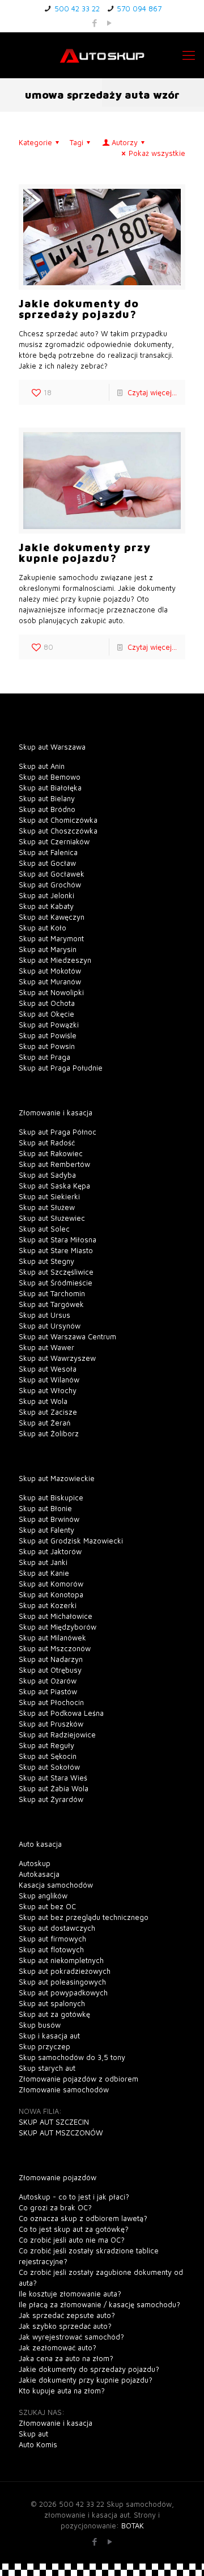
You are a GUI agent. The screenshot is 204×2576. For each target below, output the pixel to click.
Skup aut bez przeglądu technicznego (84, 1917)
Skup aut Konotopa (51, 1594)
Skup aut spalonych (52, 2003)
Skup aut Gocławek (52, 874)
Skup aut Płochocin (51, 1702)
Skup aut (33, 2434)
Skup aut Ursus (44, 1315)
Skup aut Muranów (50, 982)
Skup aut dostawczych (57, 1928)
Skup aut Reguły (46, 1745)
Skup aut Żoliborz (49, 1433)
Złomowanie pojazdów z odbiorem (78, 2079)
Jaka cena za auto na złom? (66, 2358)
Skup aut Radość (47, 1143)
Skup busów (40, 2025)
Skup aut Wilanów (49, 1380)
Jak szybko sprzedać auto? (65, 2326)
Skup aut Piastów (48, 1691)
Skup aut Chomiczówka (58, 820)
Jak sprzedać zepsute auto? (67, 2315)
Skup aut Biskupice (51, 1498)
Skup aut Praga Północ (58, 1132)
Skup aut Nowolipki (51, 992)
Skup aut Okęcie (46, 1014)
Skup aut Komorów (51, 1584)
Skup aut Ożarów (48, 1681)
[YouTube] (110, 23)
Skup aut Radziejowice (57, 1735)
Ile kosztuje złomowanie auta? (70, 2294)
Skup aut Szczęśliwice (56, 1272)
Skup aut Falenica (48, 852)
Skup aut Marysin (48, 949)
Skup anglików (43, 1896)
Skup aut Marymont (51, 938)
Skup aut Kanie (44, 1573)
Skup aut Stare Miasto (56, 1250)
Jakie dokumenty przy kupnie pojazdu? (85, 553)
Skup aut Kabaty (46, 906)
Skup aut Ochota (47, 1003)
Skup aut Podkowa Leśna (61, 1713)
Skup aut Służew (47, 1207)
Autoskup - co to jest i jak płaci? (74, 2197)
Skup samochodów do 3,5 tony (72, 2057)
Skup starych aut (47, 2068)
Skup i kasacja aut (49, 2036)
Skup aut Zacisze (48, 1412)
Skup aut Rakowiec (51, 1153)
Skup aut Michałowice (56, 1616)
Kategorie (35, 142)
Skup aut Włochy (48, 1390)
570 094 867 (139, 9)
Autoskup (35, 1863)
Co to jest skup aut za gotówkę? (74, 2229)
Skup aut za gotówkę (54, 2014)
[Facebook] (95, 23)
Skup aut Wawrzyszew (57, 1358)
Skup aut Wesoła (48, 1369)
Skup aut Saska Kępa (54, 1186)
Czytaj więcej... (152, 392)
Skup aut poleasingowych (62, 1982)
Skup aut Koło (42, 928)
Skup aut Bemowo (50, 777)
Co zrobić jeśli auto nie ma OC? (72, 2240)
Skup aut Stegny (46, 1261)
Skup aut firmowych (52, 1939)
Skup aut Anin (42, 766)
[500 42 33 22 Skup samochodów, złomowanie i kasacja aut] (102, 55)
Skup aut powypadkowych (63, 1993)
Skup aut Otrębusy (50, 1670)
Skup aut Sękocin (48, 1756)
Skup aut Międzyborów (58, 1627)
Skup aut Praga (44, 1057)
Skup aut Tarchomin (52, 1293)
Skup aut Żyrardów (51, 1799)
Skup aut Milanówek (52, 1638)
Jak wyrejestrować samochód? (71, 2337)
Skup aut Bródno (47, 809)
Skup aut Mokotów (50, 971)
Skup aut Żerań (44, 1423)
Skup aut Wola (43, 1401)
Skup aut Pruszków (51, 1724)
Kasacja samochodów (56, 1885)
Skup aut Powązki (49, 1025)
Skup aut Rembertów (54, 1164)
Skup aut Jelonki (46, 895)
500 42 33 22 (77, 9)
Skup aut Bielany (47, 798)
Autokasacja (39, 1874)
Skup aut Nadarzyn (51, 1659)
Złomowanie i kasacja (56, 2423)
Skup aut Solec (44, 1229)
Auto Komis (38, 2444)
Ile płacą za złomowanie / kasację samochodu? (99, 2304)
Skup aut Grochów (50, 885)
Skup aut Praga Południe (61, 1068)
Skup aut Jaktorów (50, 1551)
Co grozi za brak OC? (55, 2207)
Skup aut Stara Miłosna (58, 1240)
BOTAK (133, 2526)
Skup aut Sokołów (49, 1767)
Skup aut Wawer (46, 1347)
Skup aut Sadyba (47, 1175)
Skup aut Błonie (45, 1508)
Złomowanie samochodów (64, 2089)
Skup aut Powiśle (48, 1035)
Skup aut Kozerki (48, 1605)
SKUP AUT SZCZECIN (54, 2122)
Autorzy (125, 142)
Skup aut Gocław (47, 863)
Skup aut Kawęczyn (52, 917)
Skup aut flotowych (51, 1949)
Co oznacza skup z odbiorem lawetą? (83, 2218)
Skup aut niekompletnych (61, 1960)
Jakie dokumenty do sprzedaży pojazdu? (79, 309)
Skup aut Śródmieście (56, 1283)
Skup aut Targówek (51, 1304)
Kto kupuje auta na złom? (62, 2391)
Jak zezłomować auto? (58, 2347)
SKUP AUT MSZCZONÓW (61, 2133)
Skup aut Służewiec (52, 1218)
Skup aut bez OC (47, 1906)
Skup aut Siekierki (49, 1196)
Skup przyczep (44, 2046)
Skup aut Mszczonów (55, 1648)
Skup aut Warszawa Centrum (67, 1336)
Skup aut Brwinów (49, 1519)
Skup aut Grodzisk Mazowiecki (71, 1541)
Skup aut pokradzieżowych (65, 1971)
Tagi (76, 142)
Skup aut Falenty (46, 1530)
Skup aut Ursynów (50, 1326)
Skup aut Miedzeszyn (55, 960)
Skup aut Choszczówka (58, 831)
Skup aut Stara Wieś (53, 1778)
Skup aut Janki (43, 1562)
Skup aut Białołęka (50, 788)
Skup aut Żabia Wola (54, 1788)
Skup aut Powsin (47, 1046)
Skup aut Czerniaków (54, 841)
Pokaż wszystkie (157, 153)
